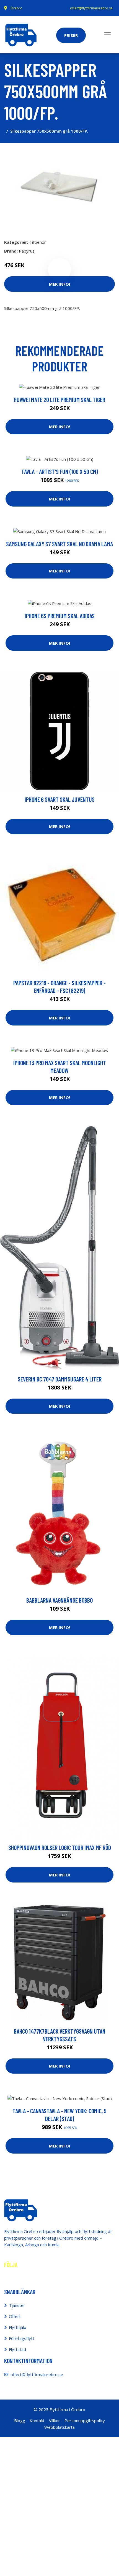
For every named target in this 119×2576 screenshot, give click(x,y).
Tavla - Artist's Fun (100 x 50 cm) (60, 472)
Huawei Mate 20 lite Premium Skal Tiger (59, 400)
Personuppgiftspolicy (85, 2420)
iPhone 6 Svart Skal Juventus (60, 799)
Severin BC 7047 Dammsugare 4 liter (60, 1379)
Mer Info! (59, 284)
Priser (71, 35)
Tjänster (17, 2305)
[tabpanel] (59, 189)
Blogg (20, 2420)
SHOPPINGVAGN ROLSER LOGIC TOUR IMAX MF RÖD (60, 1847)
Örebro (16, 8)
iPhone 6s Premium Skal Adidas (60, 616)
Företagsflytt (22, 2338)
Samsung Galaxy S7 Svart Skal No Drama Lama (59, 544)
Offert (15, 2316)
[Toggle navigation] (107, 35)
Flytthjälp (18, 2327)
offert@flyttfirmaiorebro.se (91, 8)
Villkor (55, 2420)
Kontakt (37, 2420)
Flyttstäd (17, 2349)
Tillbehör (38, 242)
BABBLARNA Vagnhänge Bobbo (59, 1600)
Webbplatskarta (59, 2427)
